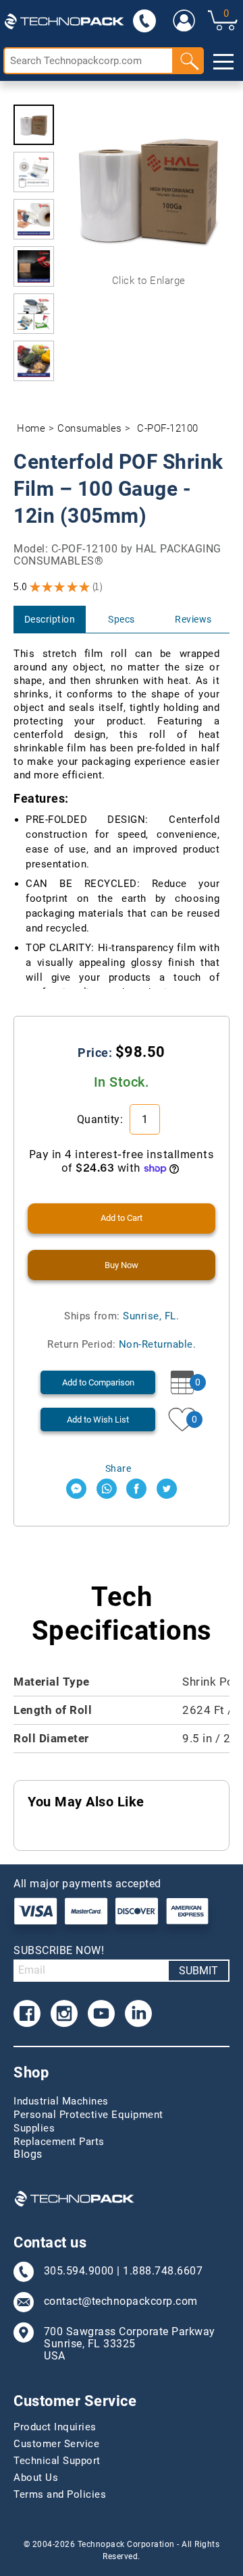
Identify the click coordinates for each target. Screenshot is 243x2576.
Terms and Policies (60, 2494)
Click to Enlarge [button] (149, 281)
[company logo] (64, 20)
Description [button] (50, 619)
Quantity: (102, 1119)
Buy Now (122, 1265)
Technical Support (57, 2461)
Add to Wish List (98, 1420)
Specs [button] (122, 619)
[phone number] (144, 20)
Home (31, 428)
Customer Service (56, 2444)
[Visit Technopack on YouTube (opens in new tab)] (101, 2013)
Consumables (90, 428)
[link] (184, 20)
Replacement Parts (59, 2142)
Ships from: (122, 1316)
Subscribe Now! (59, 1950)
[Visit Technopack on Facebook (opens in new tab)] (27, 2013)
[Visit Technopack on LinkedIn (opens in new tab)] (138, 2013)
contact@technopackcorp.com (121, 2301)
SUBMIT (198, 1971)
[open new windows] (76, 1489)
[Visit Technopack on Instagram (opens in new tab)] (64, 2013)
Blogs (28, 2154)
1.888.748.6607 (163, 2271)
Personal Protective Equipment (88, 2115)
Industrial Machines (61, 2101)
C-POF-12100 (168, 428)
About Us (36, 2478)
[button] (34, 125)
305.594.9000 (79, 2271)
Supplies (34, 2128)
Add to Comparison (98, 1382)
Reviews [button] (193, 619)
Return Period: (122, 1344)
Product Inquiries (55, 2427)
